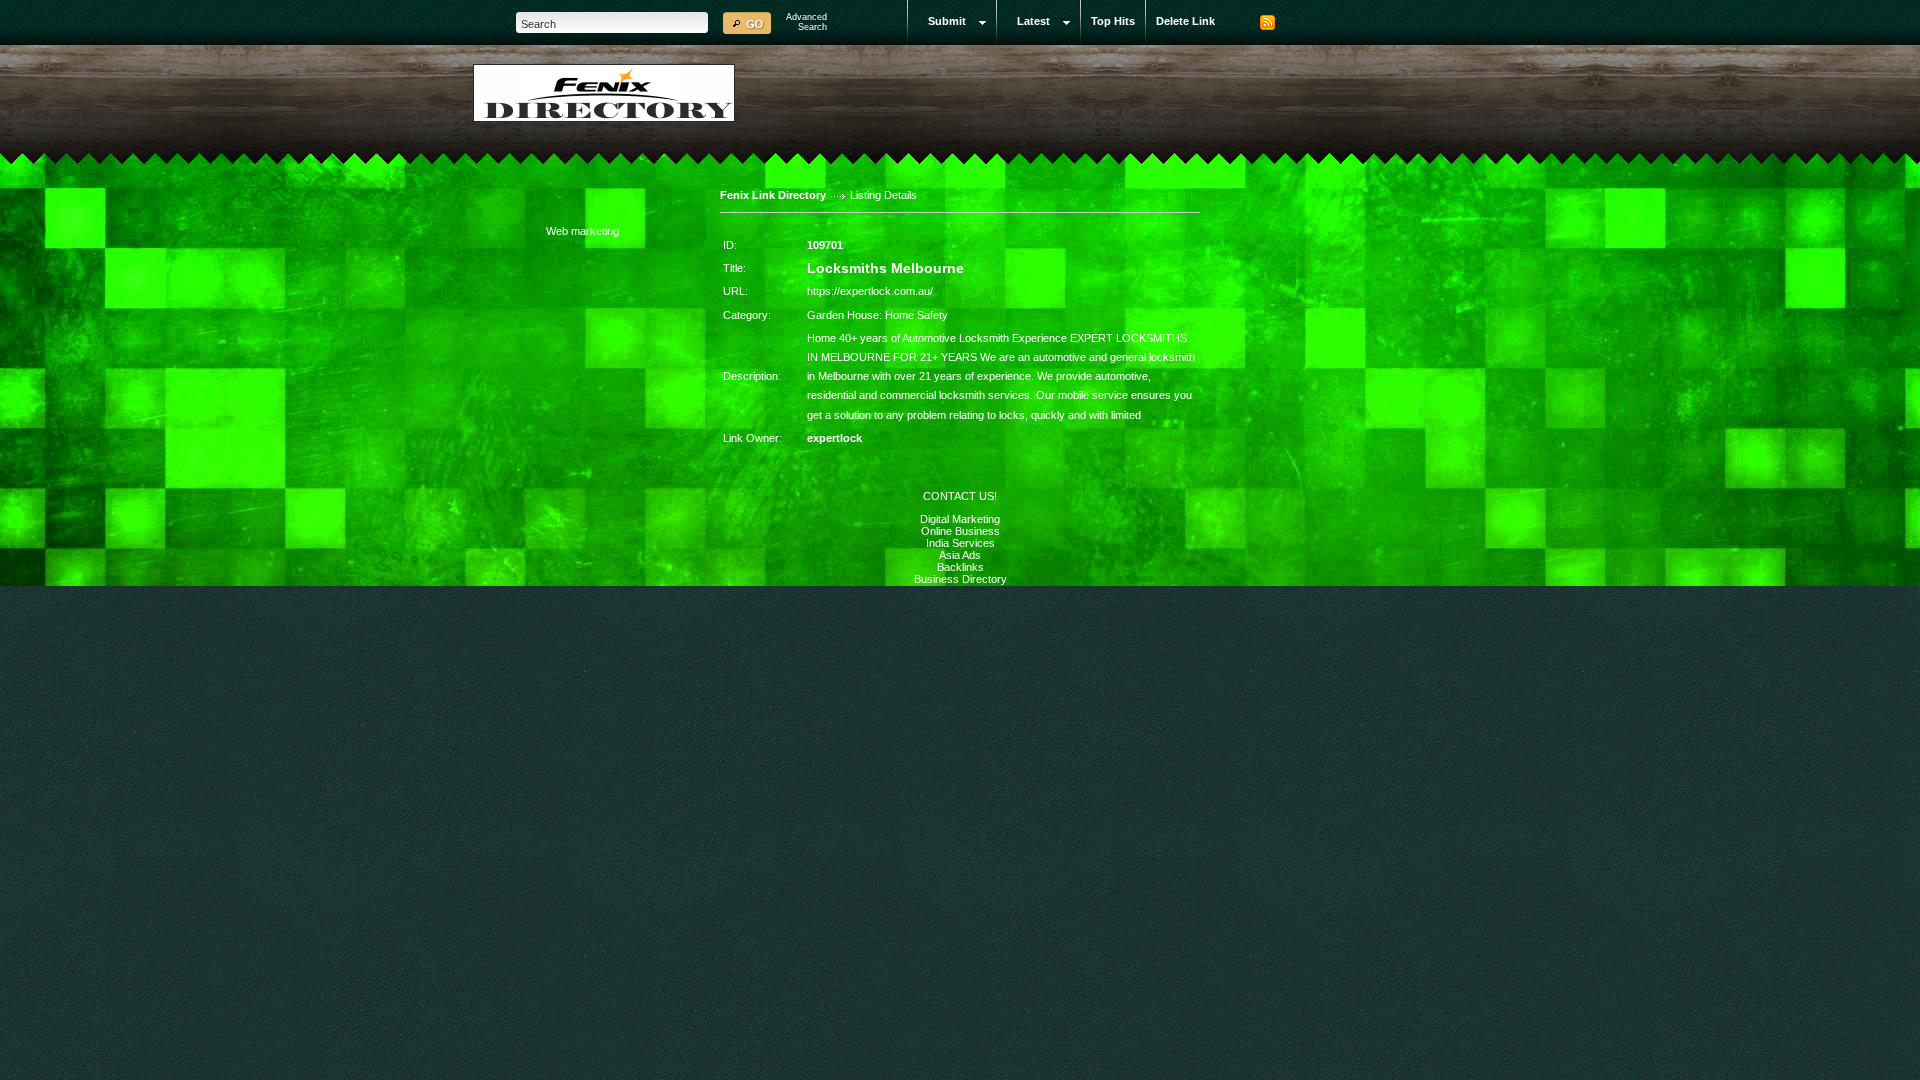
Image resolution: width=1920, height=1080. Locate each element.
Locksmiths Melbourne (885, 268)
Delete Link (1185, 21)
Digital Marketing (960, 519)
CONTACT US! (960, 496)
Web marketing (582, 231)
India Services (960, 543)
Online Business (960, 531)
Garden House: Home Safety (877, 315)
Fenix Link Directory (773, 195)
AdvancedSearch (806, 22)
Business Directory (960, 579)
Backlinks (960, 567)
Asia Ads (960, 555)
